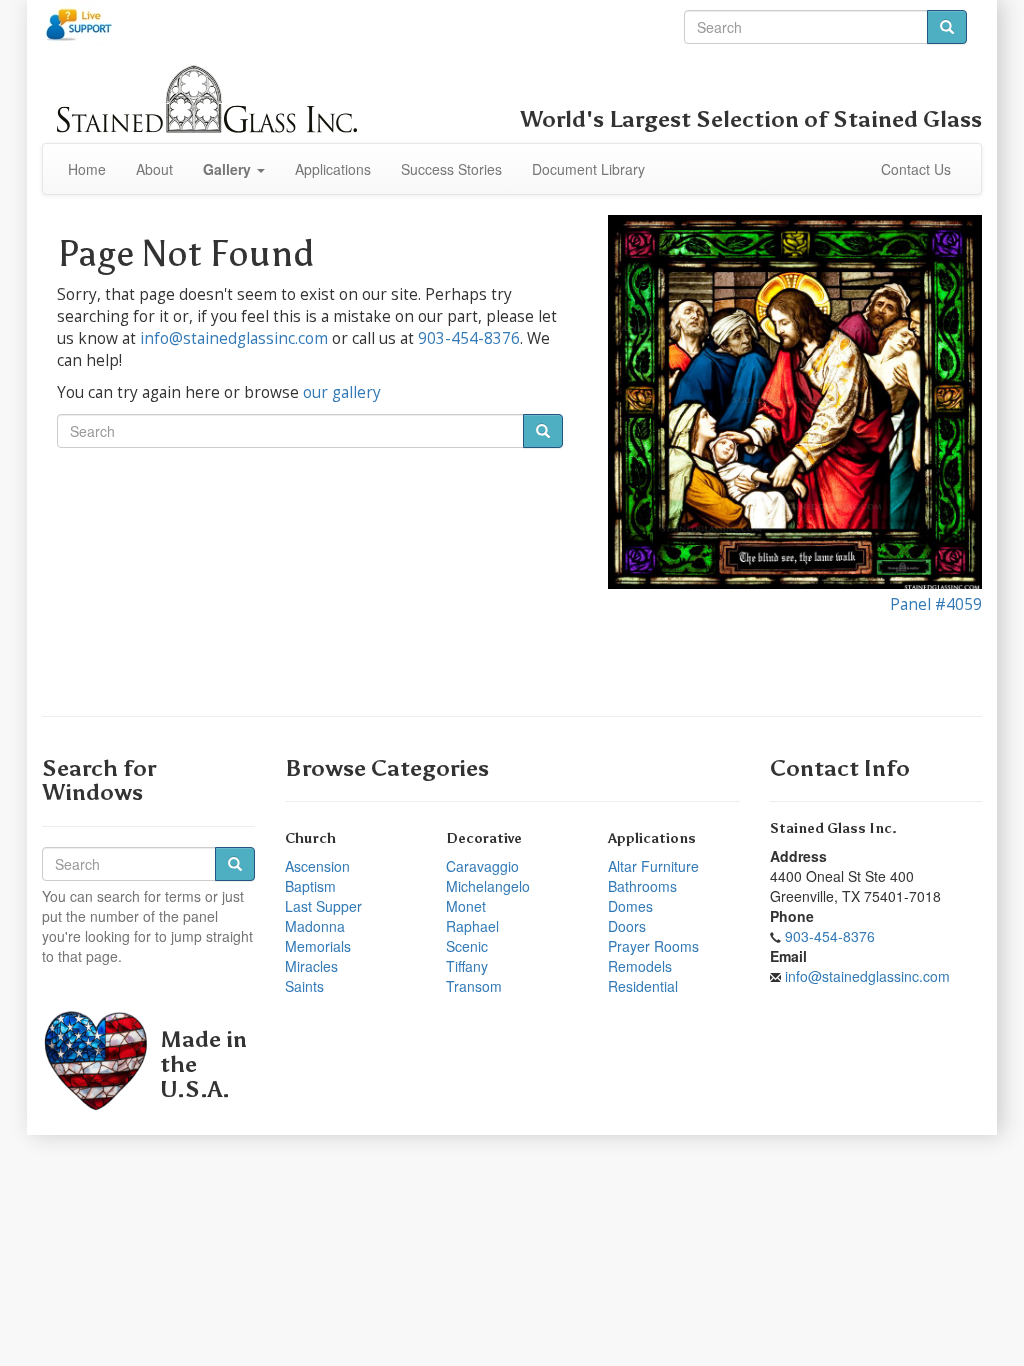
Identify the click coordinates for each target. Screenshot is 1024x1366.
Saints (304, 986)
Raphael (472, 926)
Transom (474, 986)
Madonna (315, 926)
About (154, 169)
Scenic (467, 946)
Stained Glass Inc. (833, 828)
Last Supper (323, 906)
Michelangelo (488, 886)
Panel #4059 (936, 604)
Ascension (317, 866)
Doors (627, 926)
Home (87, 169)
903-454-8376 (469, 338)
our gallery (342, 392)
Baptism (310, 886)
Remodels (640, 966)
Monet (466, 906)
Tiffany (467, 966)
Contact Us (916, 169)
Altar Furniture (653, 866)
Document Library (588, 169)
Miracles (311, 966)
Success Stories (451, 169)
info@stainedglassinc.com (234, 338)
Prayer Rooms (653, 946)
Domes (630, 906)
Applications (333, 169)
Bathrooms (642, 886)
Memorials (318, 946)
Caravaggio (482, 866)
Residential (643, 986)
